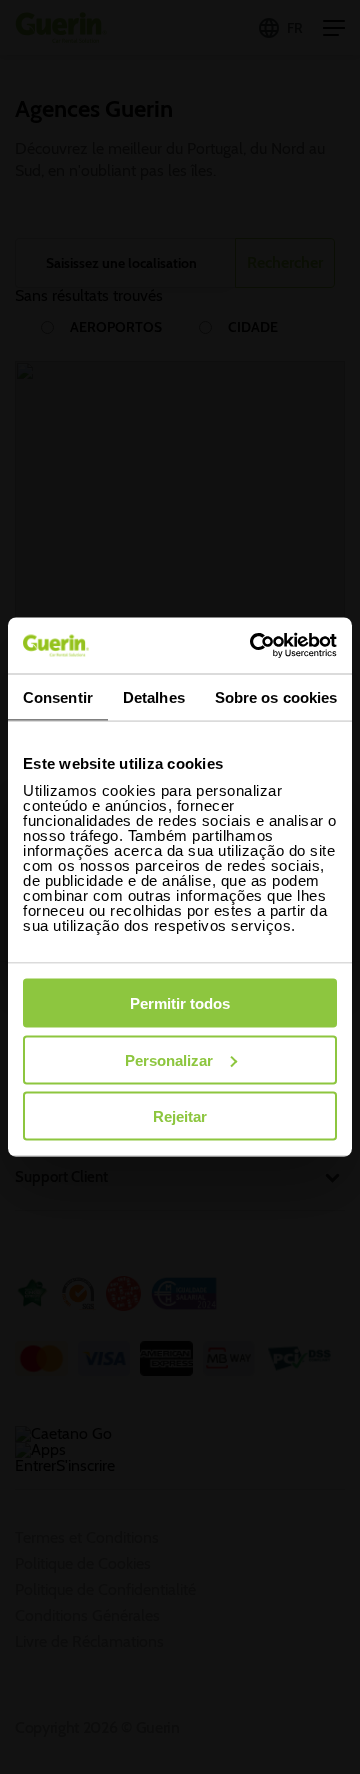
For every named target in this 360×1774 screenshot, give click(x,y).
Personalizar (169, 1059)
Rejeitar (180, 1116)
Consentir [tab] (58, 696)
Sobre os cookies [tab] (276, 696)
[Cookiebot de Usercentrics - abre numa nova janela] (254, 646)
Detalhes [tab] (154, 696)
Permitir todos (180, 1003)
